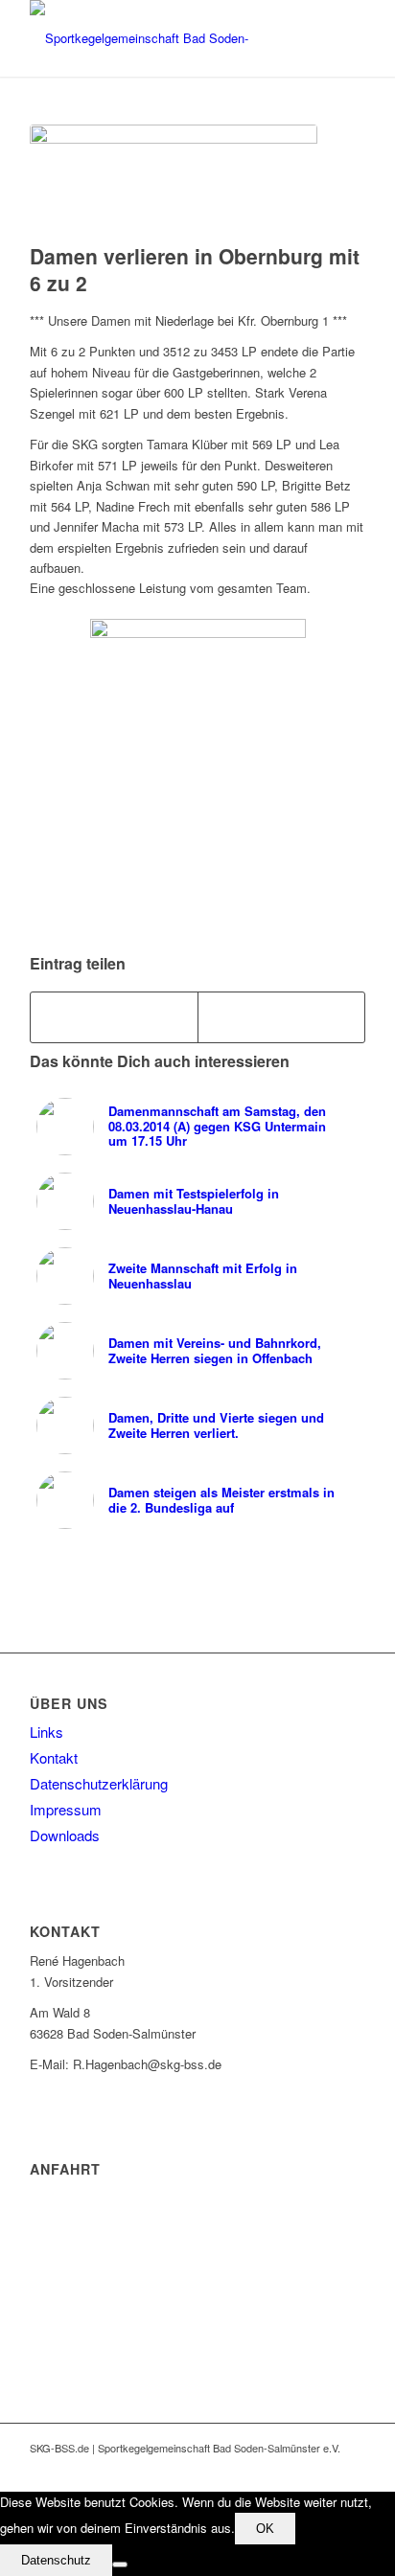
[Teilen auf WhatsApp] (281, 1017)
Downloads (65, 1835)
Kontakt (54, 1757)
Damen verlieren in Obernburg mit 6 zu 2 (195, 269)
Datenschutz (56, 2560)
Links (46, 1732)
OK (265, 2529)
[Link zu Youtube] (322, 2468)
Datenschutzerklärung (99, 1783)
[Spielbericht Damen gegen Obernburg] (174, 179)
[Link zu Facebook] (293, 2468)
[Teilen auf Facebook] (114, 1017)
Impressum (66, 1809)
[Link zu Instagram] (351, 2468)
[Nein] (120, 2565)
